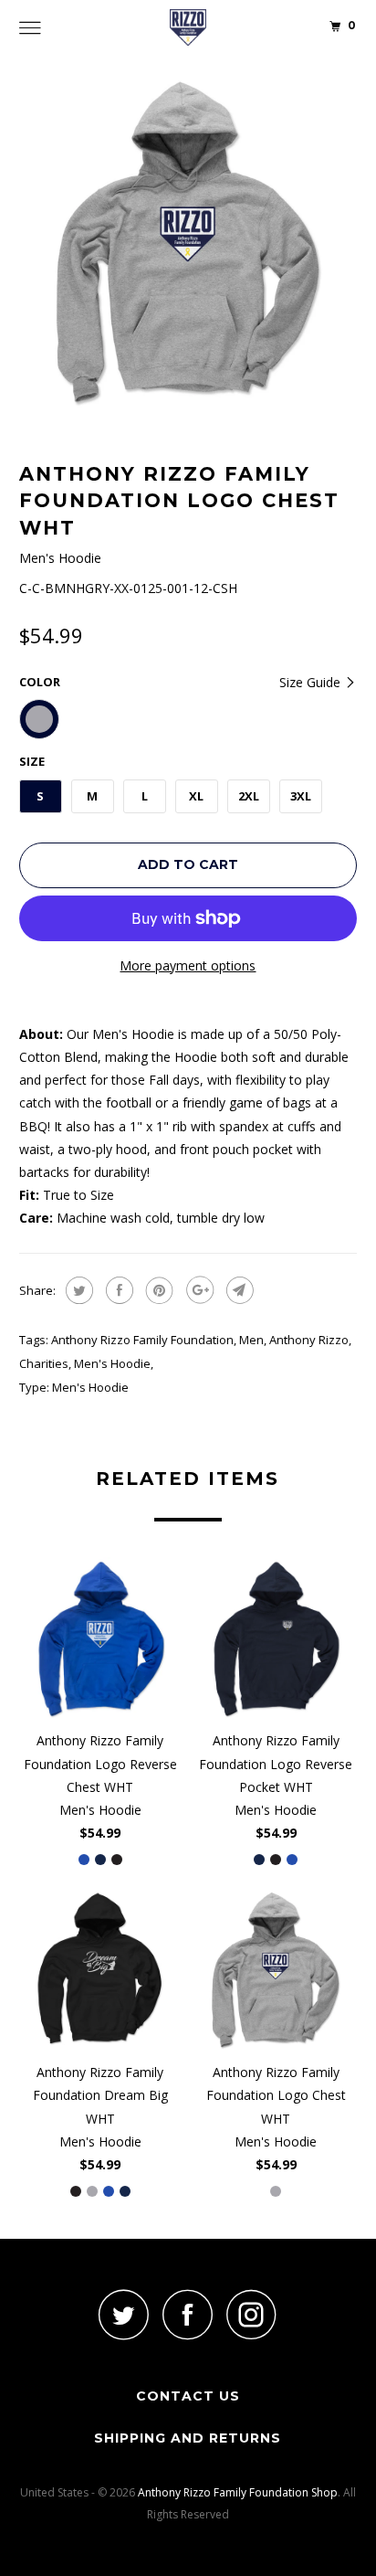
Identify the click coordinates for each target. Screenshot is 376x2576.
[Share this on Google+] (198, 1290)
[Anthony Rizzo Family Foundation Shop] (188, 27)
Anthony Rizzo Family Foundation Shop (238, 2492)
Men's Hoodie (112, 1363)
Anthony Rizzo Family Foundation (142, 1340)
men (251, 1340)
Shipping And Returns (188, 2438)
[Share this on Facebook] (117, 1290)
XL (196, 796)
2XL (249, 796)
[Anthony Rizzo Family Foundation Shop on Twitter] (124, 2314)
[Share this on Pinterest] (157, 1290)
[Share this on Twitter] (77, 1290)
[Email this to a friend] (238, 1290)
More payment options (188, 965)
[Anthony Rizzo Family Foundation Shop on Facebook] (188, 2314)
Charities (44, 1363)
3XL (301, 796)
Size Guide (312, 682)
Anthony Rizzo (309, 1340)
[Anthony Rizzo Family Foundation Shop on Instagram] (252, 2314)
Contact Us (188, 2396)
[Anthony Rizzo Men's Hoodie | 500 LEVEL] (188, 243)
